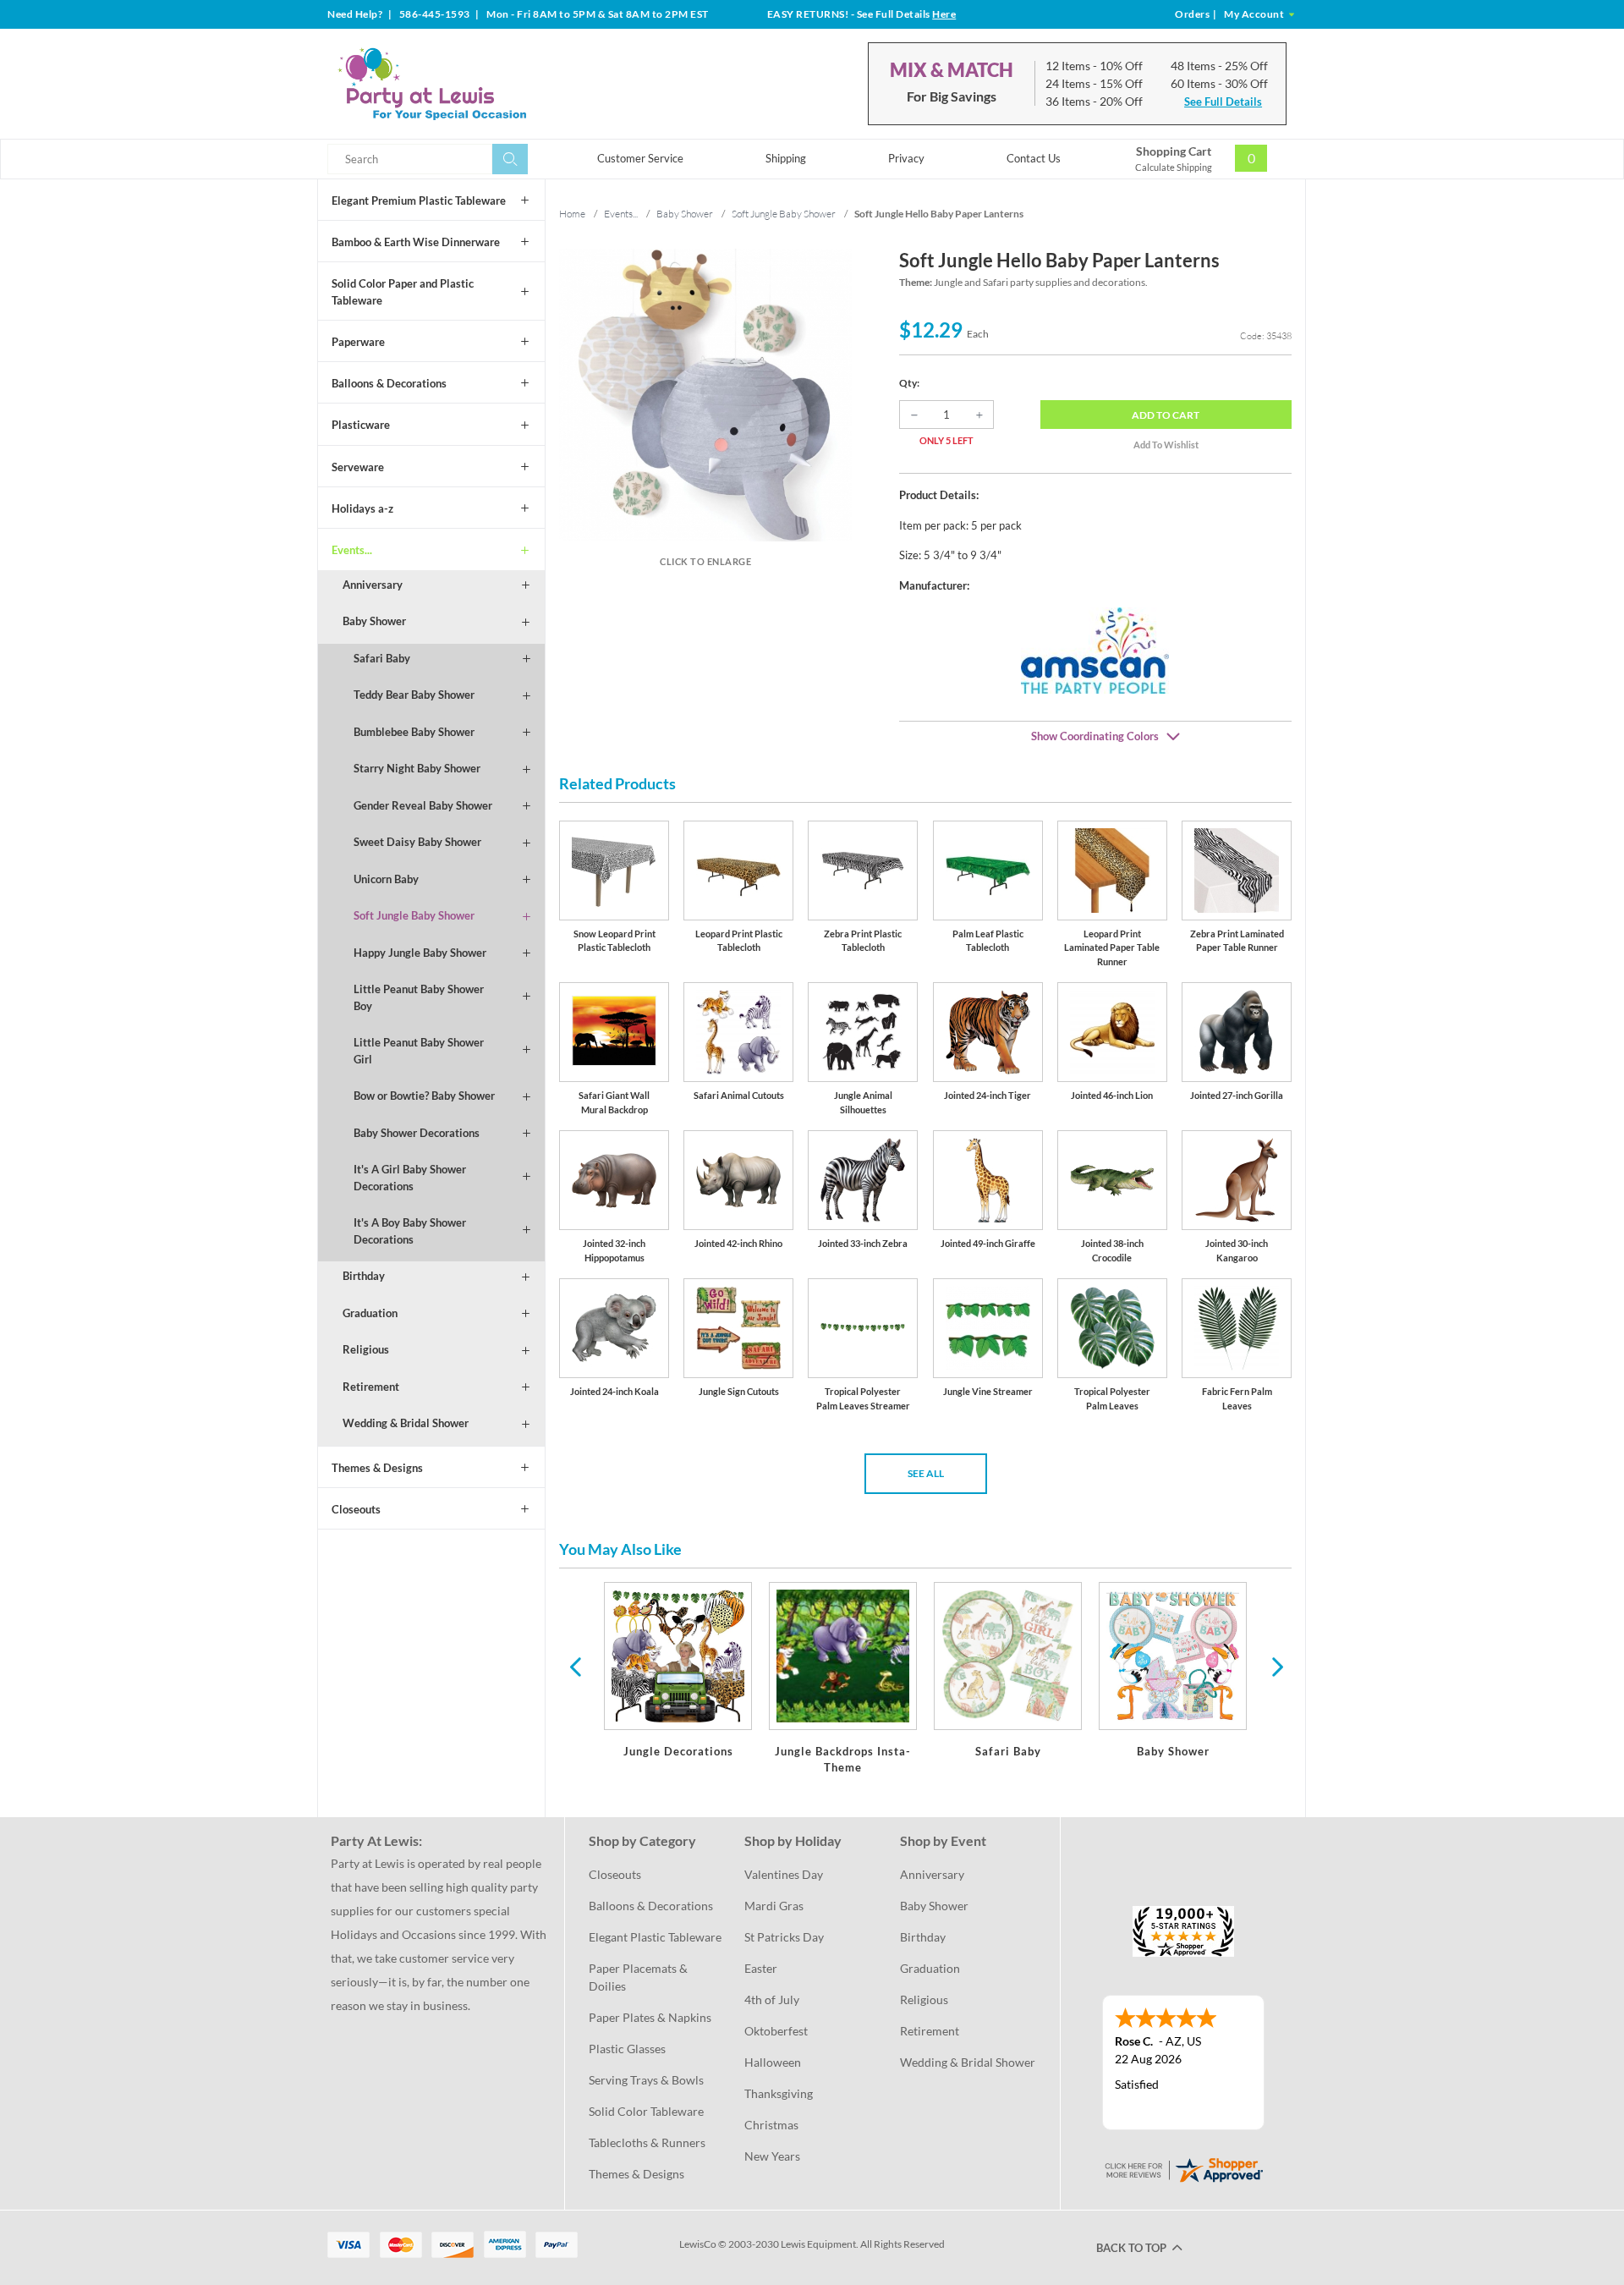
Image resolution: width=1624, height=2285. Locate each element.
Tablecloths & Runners (647, 2142)
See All (926, 1473)
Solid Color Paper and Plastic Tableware (403, 292)
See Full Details (1223, 102)
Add (1166, 415)
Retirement (371, 1387)
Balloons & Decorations (389, 383)
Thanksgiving (779, 2093)
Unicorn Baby (386, 879)
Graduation (370, 1313)
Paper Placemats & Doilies (639, 1977)
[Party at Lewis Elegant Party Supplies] (473, 84)
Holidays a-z (362, 508)
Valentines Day (784, 1874)
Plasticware (361, 425)
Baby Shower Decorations (417, 1133)
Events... (352, 550)
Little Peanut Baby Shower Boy (419, 997)
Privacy (906, 158)
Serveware (358, 467)
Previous (575, 1666)
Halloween (773, 2062)
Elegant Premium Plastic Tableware (419, 200)
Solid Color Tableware (646, 2111)
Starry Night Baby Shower (417, 768)
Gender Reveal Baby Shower (423, 805)
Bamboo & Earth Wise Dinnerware (416, 242)
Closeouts (356, 1509)
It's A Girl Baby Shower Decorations (410, 1178)
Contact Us (1034, 158)
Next (1276, 1666)
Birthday (364, 1276)
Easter (761, 1968)
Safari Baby (382, 658)
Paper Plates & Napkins (650, 2017)
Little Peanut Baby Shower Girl (419, 1051)
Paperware (358, 342)
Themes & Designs (377, 1468)
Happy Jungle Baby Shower (420, 953)
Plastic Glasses (627, 2049)
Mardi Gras (774, 1906)
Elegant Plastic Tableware (655, 1937)
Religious (366, 1349)
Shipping (786, 158)
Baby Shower (374, 621)
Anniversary (373, 585)
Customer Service (640, 158)
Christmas (771, 2125)
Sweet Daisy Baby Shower (417, 842)
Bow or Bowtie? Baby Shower (424, 1096)
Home (572, 214)
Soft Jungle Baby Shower (414, 915)
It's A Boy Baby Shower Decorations (410, 1231)
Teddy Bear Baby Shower (414, 695)
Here (944, 14)
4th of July (772, 1999)
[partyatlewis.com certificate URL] (1183, 2168)
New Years (772, 2156)
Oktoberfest (776, 2031)
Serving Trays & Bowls (646, 2080)
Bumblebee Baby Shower (414, 732)
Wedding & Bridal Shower (406, 1423)
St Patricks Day (784, 1937)
